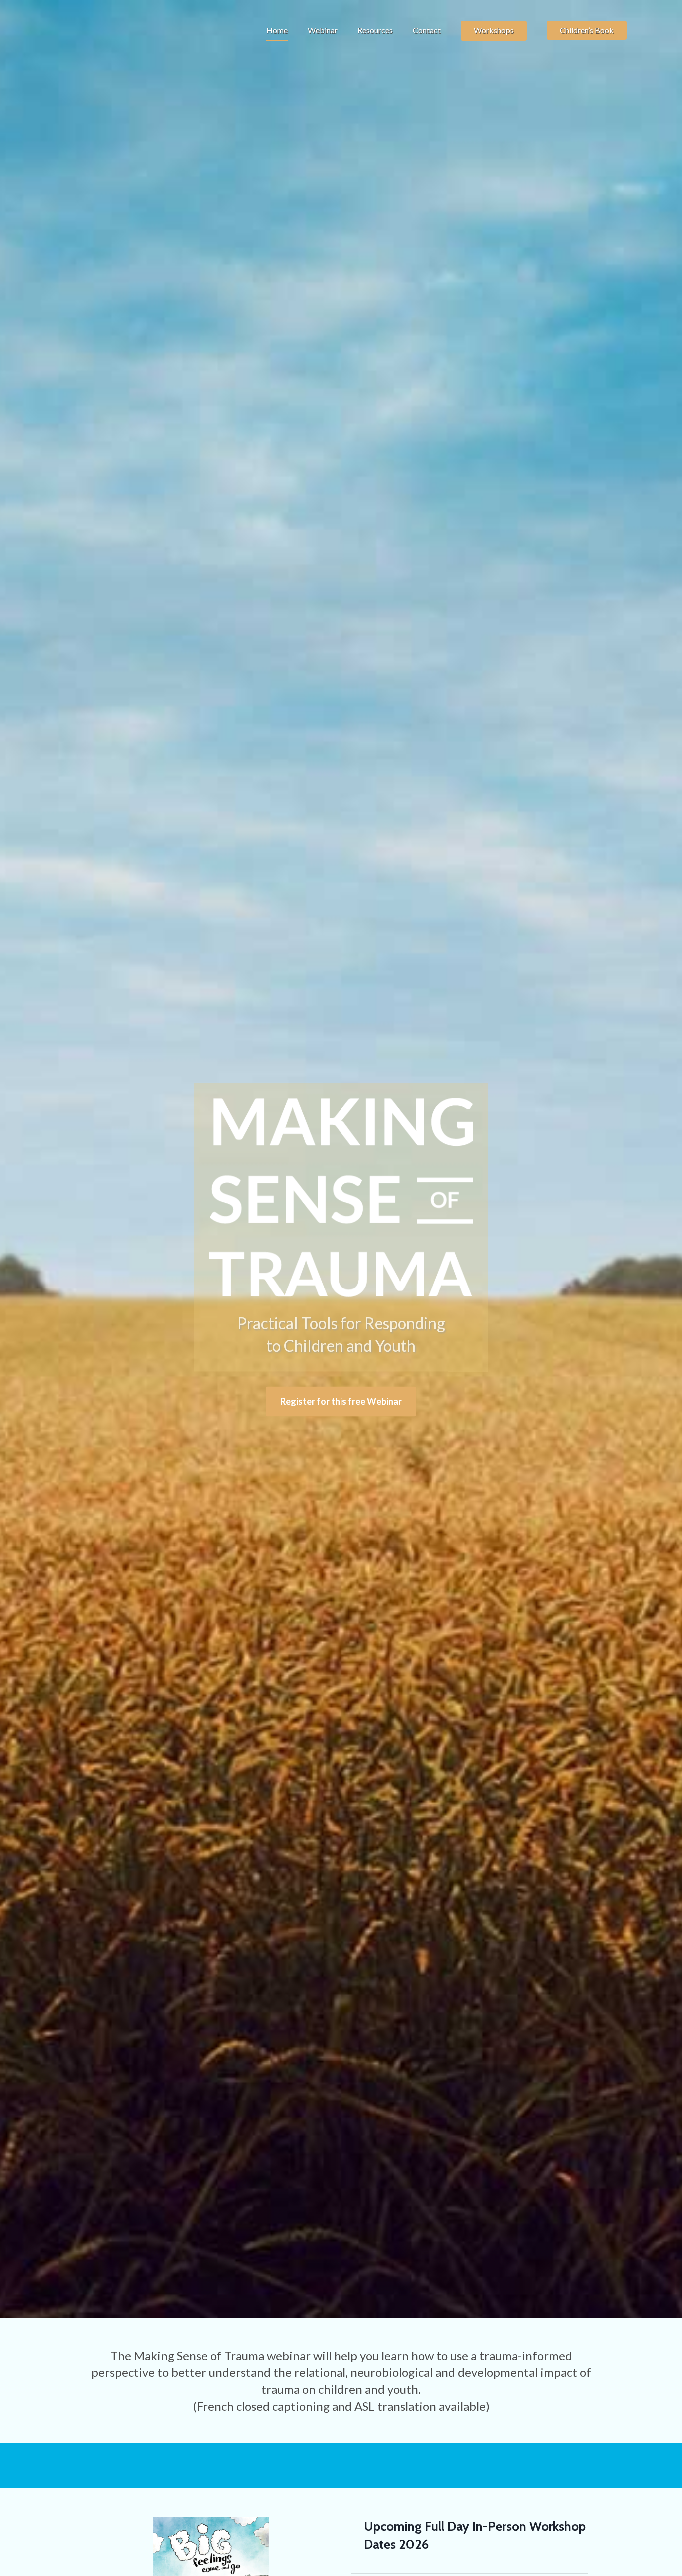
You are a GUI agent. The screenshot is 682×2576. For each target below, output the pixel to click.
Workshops (494, 30)
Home (277, 30)
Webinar (323, 30)
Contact (427, 30)
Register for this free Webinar (341, 1401)
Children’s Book (587, 30)
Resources (375, 30)
